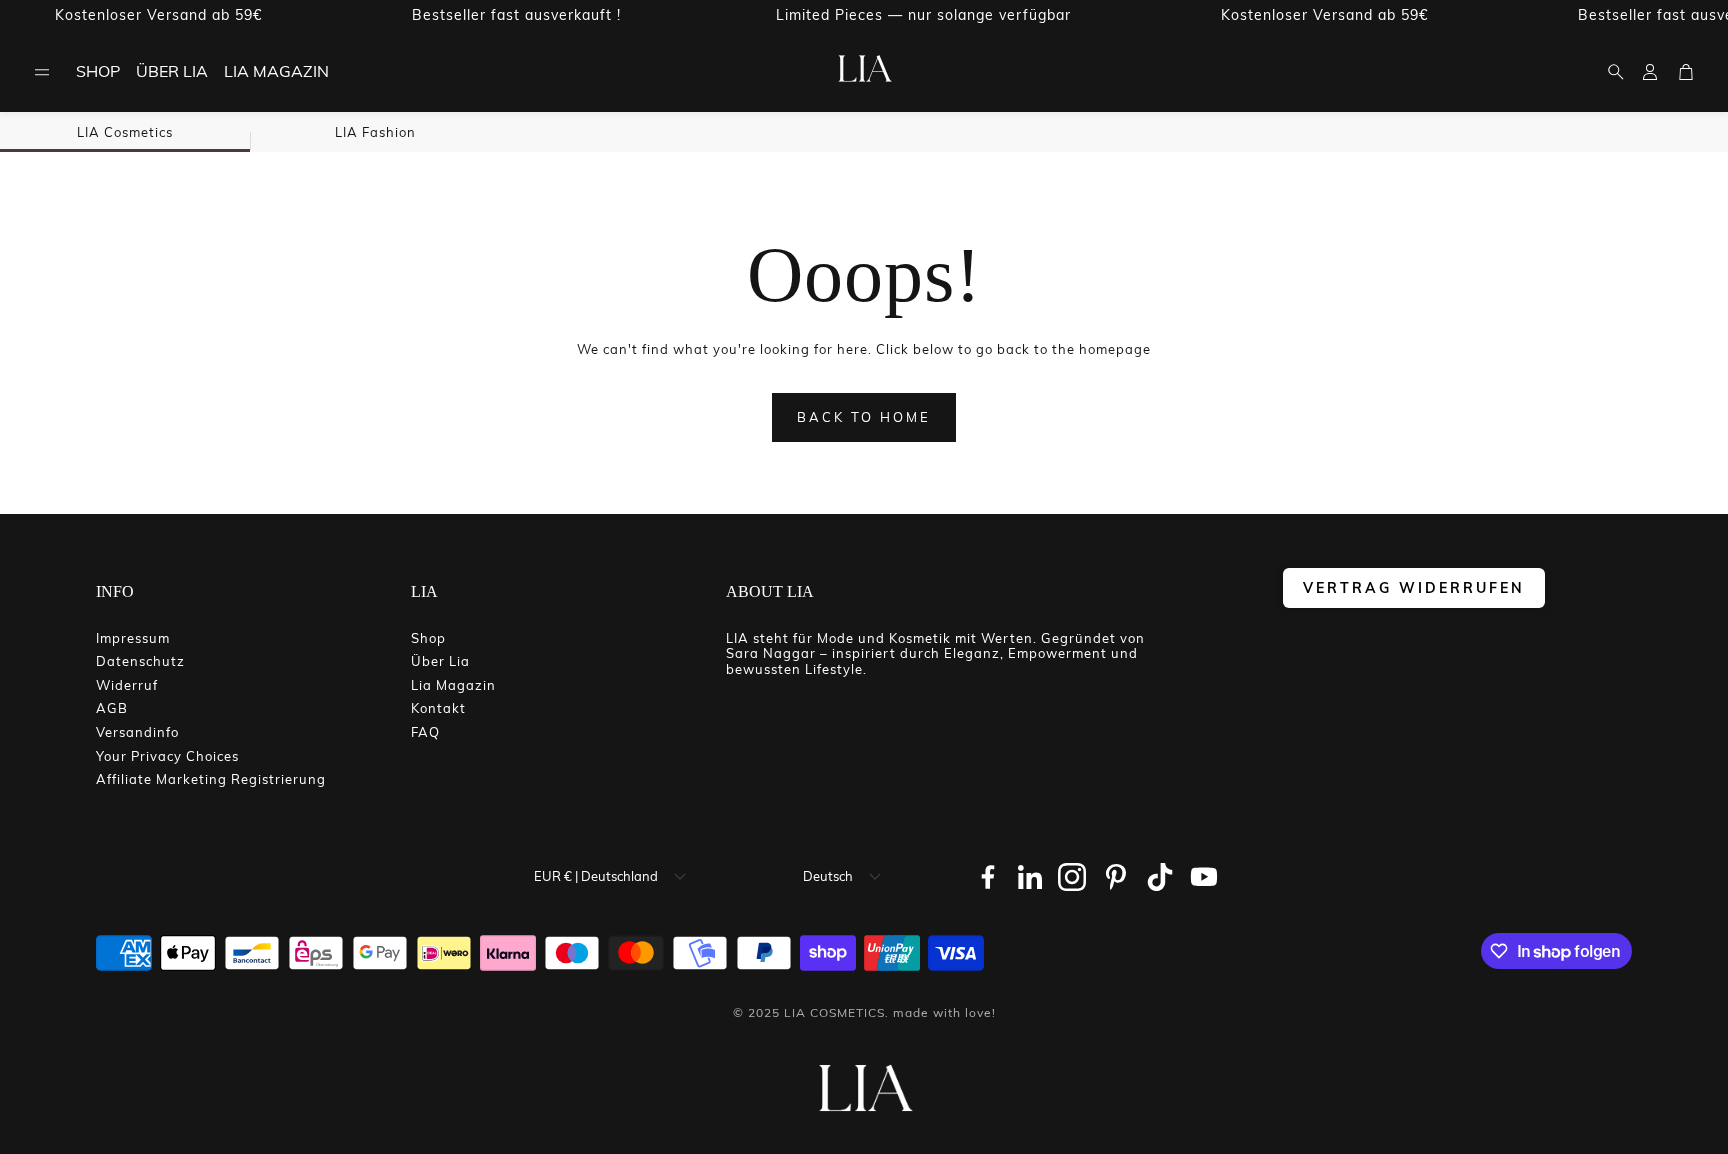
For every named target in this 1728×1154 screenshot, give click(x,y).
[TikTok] (1160, 877)
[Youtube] (1204, 877)
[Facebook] (988, 877)
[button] (42, 71)
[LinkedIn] (1030, 877)
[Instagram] (1072, 877)
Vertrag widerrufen (1414, 587)
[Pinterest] (1116, 877)
